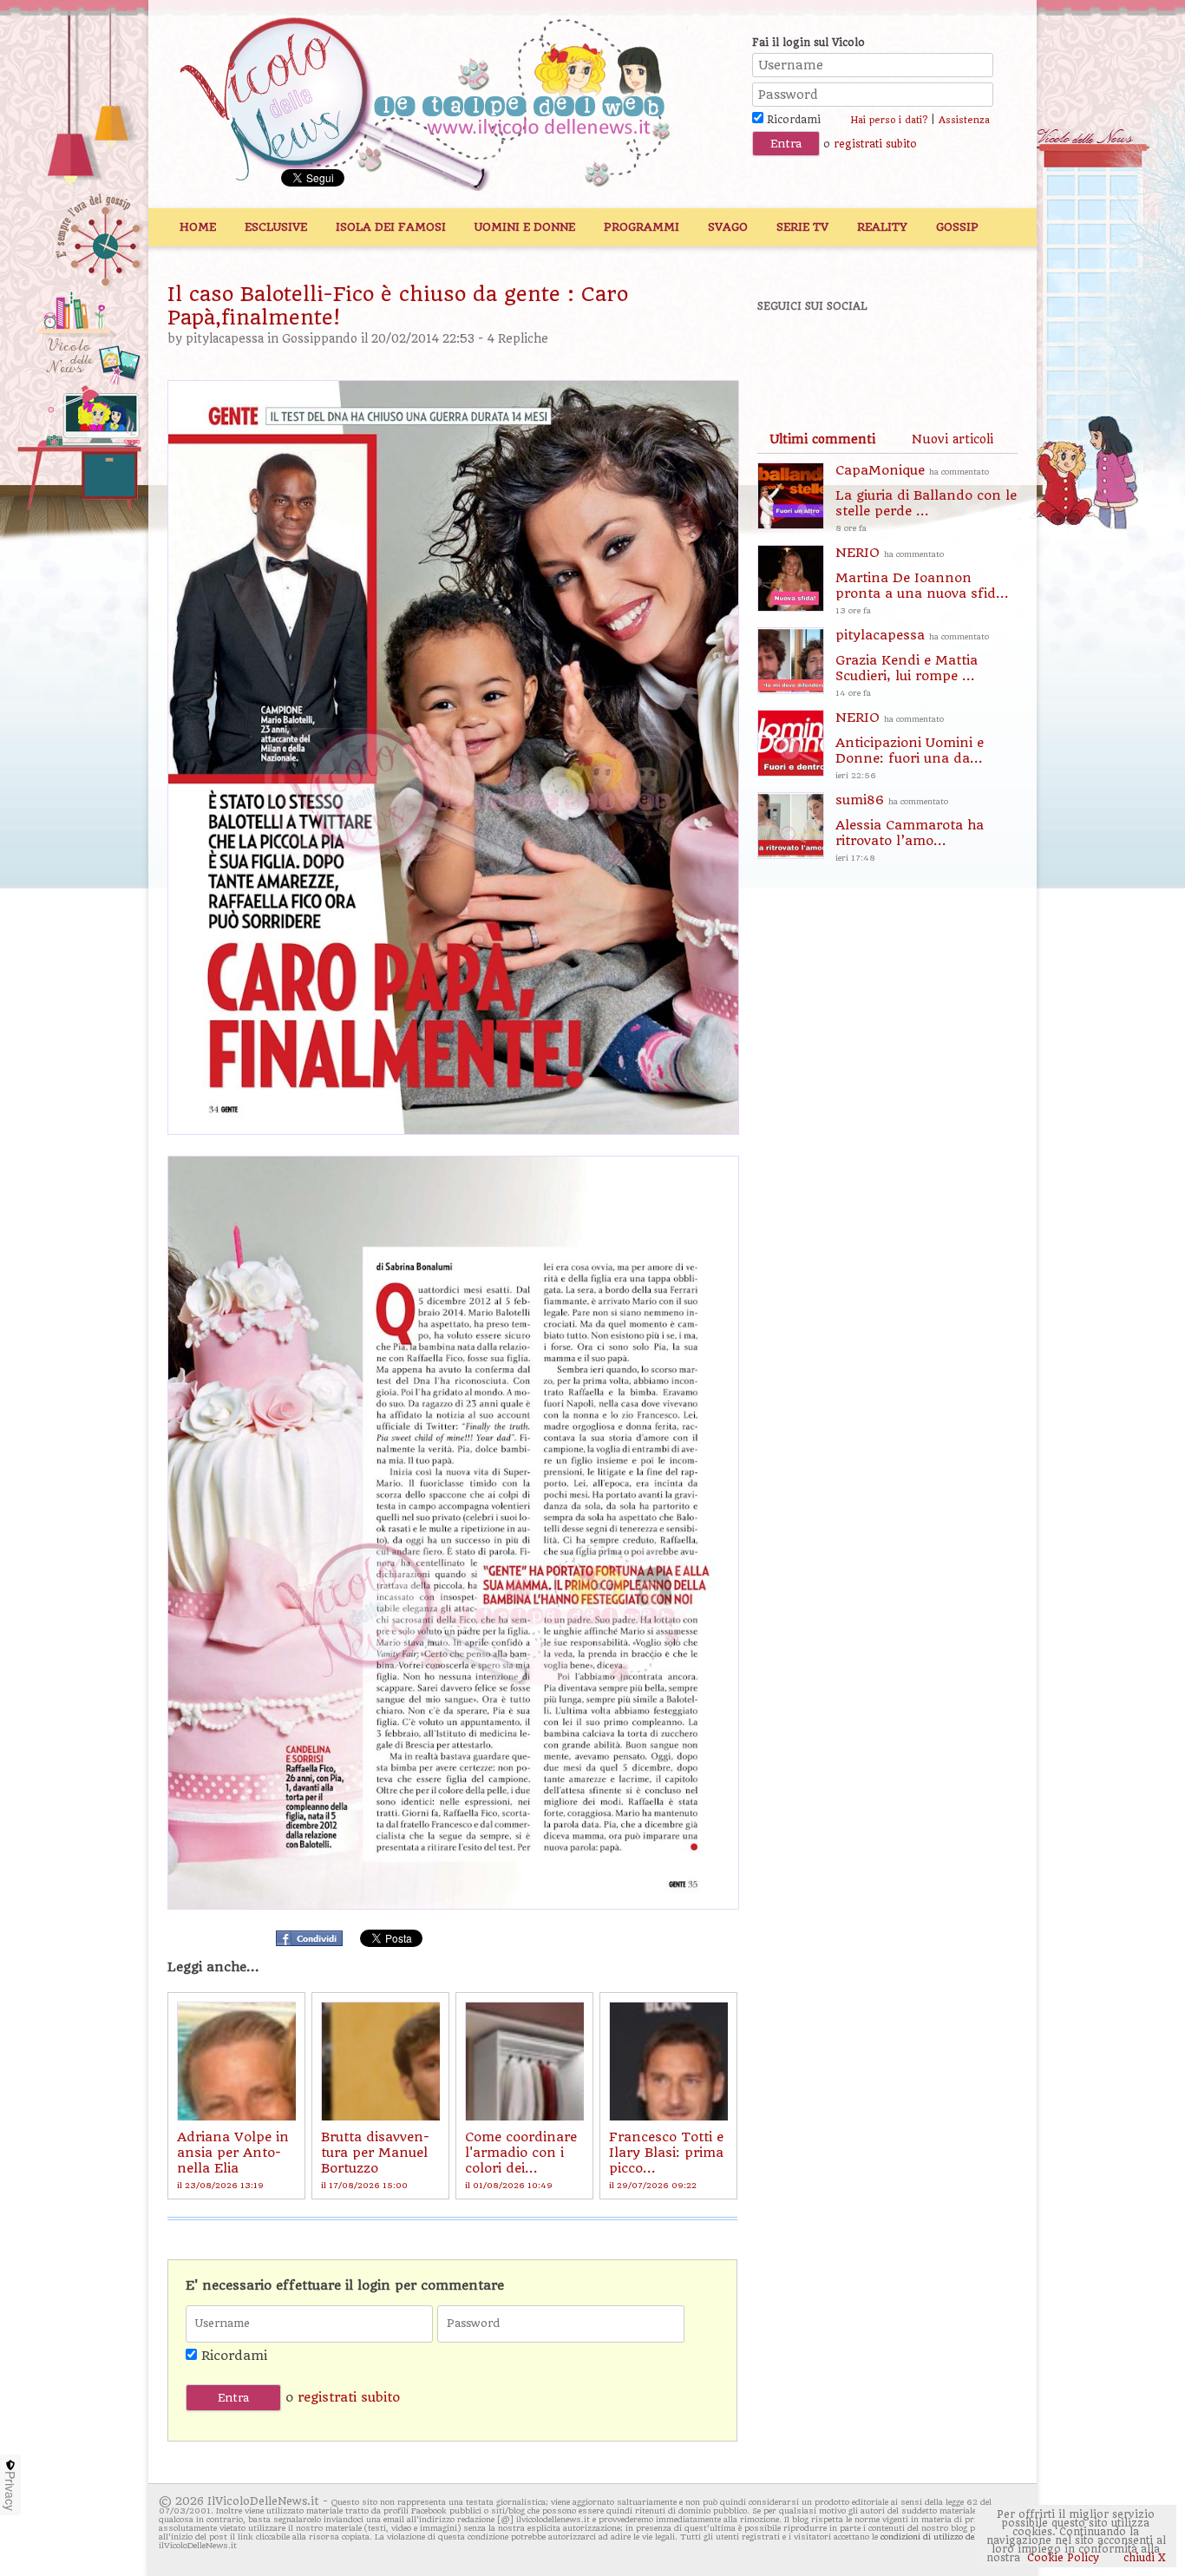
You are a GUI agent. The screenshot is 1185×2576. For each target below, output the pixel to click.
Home (198, 227)
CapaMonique (926, 498)
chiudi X (1143, 2558)
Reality (882, 227)
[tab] (822, 439)
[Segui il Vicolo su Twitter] (845, 353)
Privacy (10, 2491)
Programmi (642, 227)
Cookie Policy (1063, 2558)
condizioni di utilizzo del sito (938, 2537)
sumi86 (910, 827)
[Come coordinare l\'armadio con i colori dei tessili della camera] (524, 2061)
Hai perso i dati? (889, 120)
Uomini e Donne (525, 227)
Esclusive (276, 227)
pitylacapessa (225, 339)
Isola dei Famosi (391, 227)
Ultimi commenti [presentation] (822, 439)
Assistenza (964, 120)
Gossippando (320, 339)
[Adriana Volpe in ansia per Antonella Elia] (236, 2061)
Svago (728, 227)
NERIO (922, 580)
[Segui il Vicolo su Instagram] (965, 353)
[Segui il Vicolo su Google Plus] (905, 353)
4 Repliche (517, 339)
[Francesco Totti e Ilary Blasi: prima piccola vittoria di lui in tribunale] (668, 2061)
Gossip (957, 227)
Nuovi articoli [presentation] (953, 439)
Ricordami (792, 120)
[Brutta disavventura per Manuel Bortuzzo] (380, 2061)
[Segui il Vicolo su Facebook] (785, 353)
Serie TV (802, 227)
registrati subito (875, 144)
